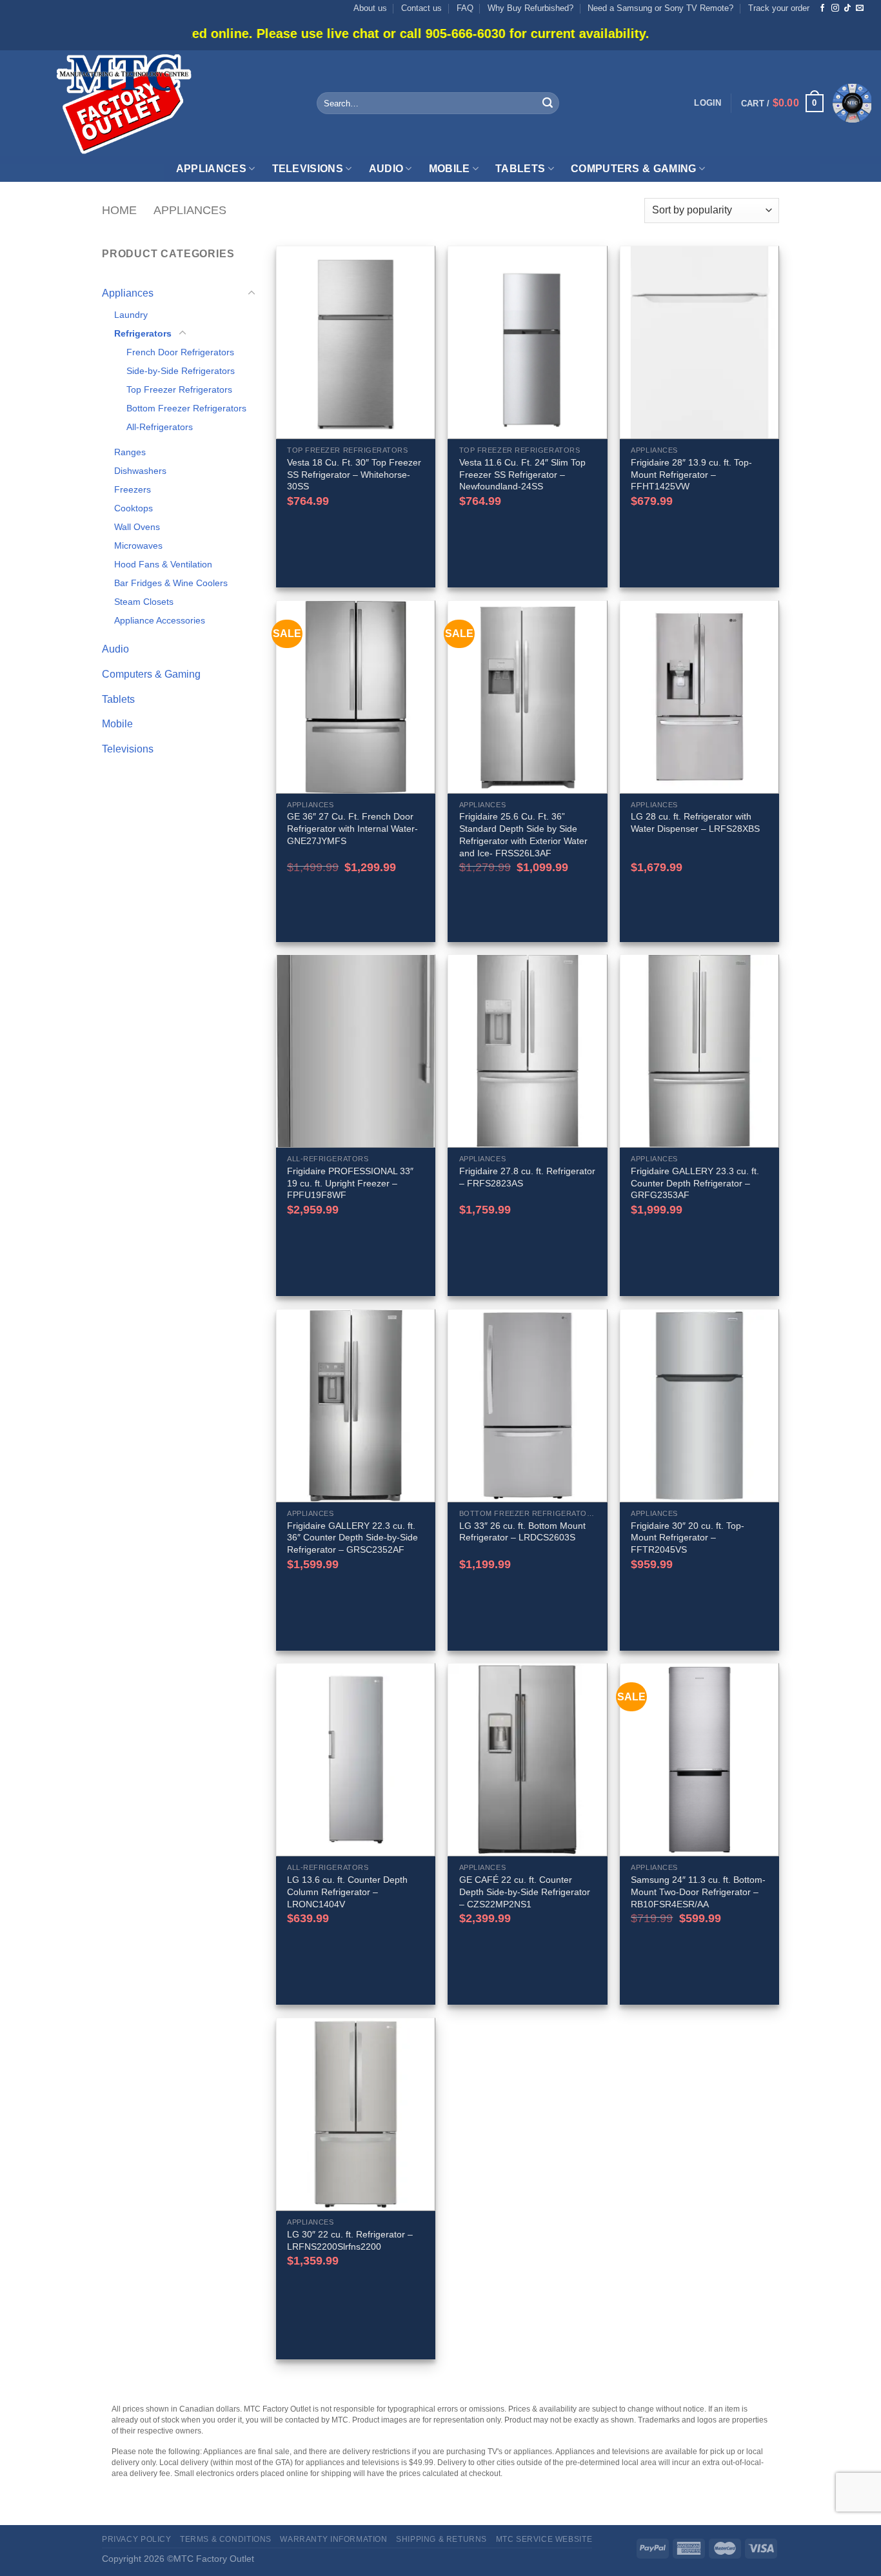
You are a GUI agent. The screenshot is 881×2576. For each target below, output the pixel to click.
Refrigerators (143, 333)
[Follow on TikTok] (847, 8)
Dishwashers (140, 471)
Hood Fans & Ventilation (163, 564)
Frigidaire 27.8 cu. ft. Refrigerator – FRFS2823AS (527, 1177)
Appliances (211, 169)
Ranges (130, 452)
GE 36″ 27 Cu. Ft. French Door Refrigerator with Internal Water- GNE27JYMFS (352, 828)
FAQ (465, 8)
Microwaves (138, 546)
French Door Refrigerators (180, 352)
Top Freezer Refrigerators (179, 389)
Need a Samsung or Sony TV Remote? (660, 8)
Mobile (450, 169)
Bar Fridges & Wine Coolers (171, 583)
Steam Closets (144, 602)
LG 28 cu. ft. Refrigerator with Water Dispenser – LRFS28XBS (695, 822)
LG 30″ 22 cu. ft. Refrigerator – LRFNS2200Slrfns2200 (350, 2240)
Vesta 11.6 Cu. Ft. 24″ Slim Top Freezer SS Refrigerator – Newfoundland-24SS (522, 474)
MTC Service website (544, 2539)
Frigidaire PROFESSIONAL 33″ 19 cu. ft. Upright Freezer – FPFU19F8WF (350, 1183)
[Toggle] (252, 293)
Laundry (131, 315)
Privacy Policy (137, 2539)
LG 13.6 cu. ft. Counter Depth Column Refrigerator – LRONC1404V (347, 1892)
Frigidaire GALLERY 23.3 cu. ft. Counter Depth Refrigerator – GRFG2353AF (695, 1183)
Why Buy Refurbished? (530, 8)
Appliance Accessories (160, 620)
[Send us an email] (860, 8)
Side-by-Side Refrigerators (181, 371)
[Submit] (548, 103)
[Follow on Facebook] (822, 8)
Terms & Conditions (226, 2539)
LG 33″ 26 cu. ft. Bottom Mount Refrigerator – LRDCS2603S (522, 1532)
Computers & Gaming (634, 169)
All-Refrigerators (160, 427)
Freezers (133, 489)
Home (119, 210)
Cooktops (134, 508)
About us (370, 8)
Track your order (779, 8)
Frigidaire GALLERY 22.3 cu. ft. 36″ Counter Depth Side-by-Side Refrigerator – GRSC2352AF (352, 1538)
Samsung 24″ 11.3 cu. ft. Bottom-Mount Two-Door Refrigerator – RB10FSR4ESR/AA (698, 1892)
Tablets (520, 169)
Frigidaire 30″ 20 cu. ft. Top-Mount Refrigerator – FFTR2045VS (688, 1538)
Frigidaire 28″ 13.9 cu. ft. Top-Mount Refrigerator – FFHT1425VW (691, 474)
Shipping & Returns (441, 2539)
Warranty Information (333, 2539)
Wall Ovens (137, 527)
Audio (386, 169)
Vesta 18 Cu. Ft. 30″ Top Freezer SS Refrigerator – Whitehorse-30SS (354, 474)
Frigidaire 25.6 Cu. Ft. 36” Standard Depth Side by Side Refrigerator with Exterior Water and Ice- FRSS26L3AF (523, 834)
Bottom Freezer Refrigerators (186, 408)
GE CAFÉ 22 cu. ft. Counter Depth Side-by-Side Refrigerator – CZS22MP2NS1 (525, 1892)
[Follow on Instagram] (835, 8)
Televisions (308, 169)
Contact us (421, 8)
